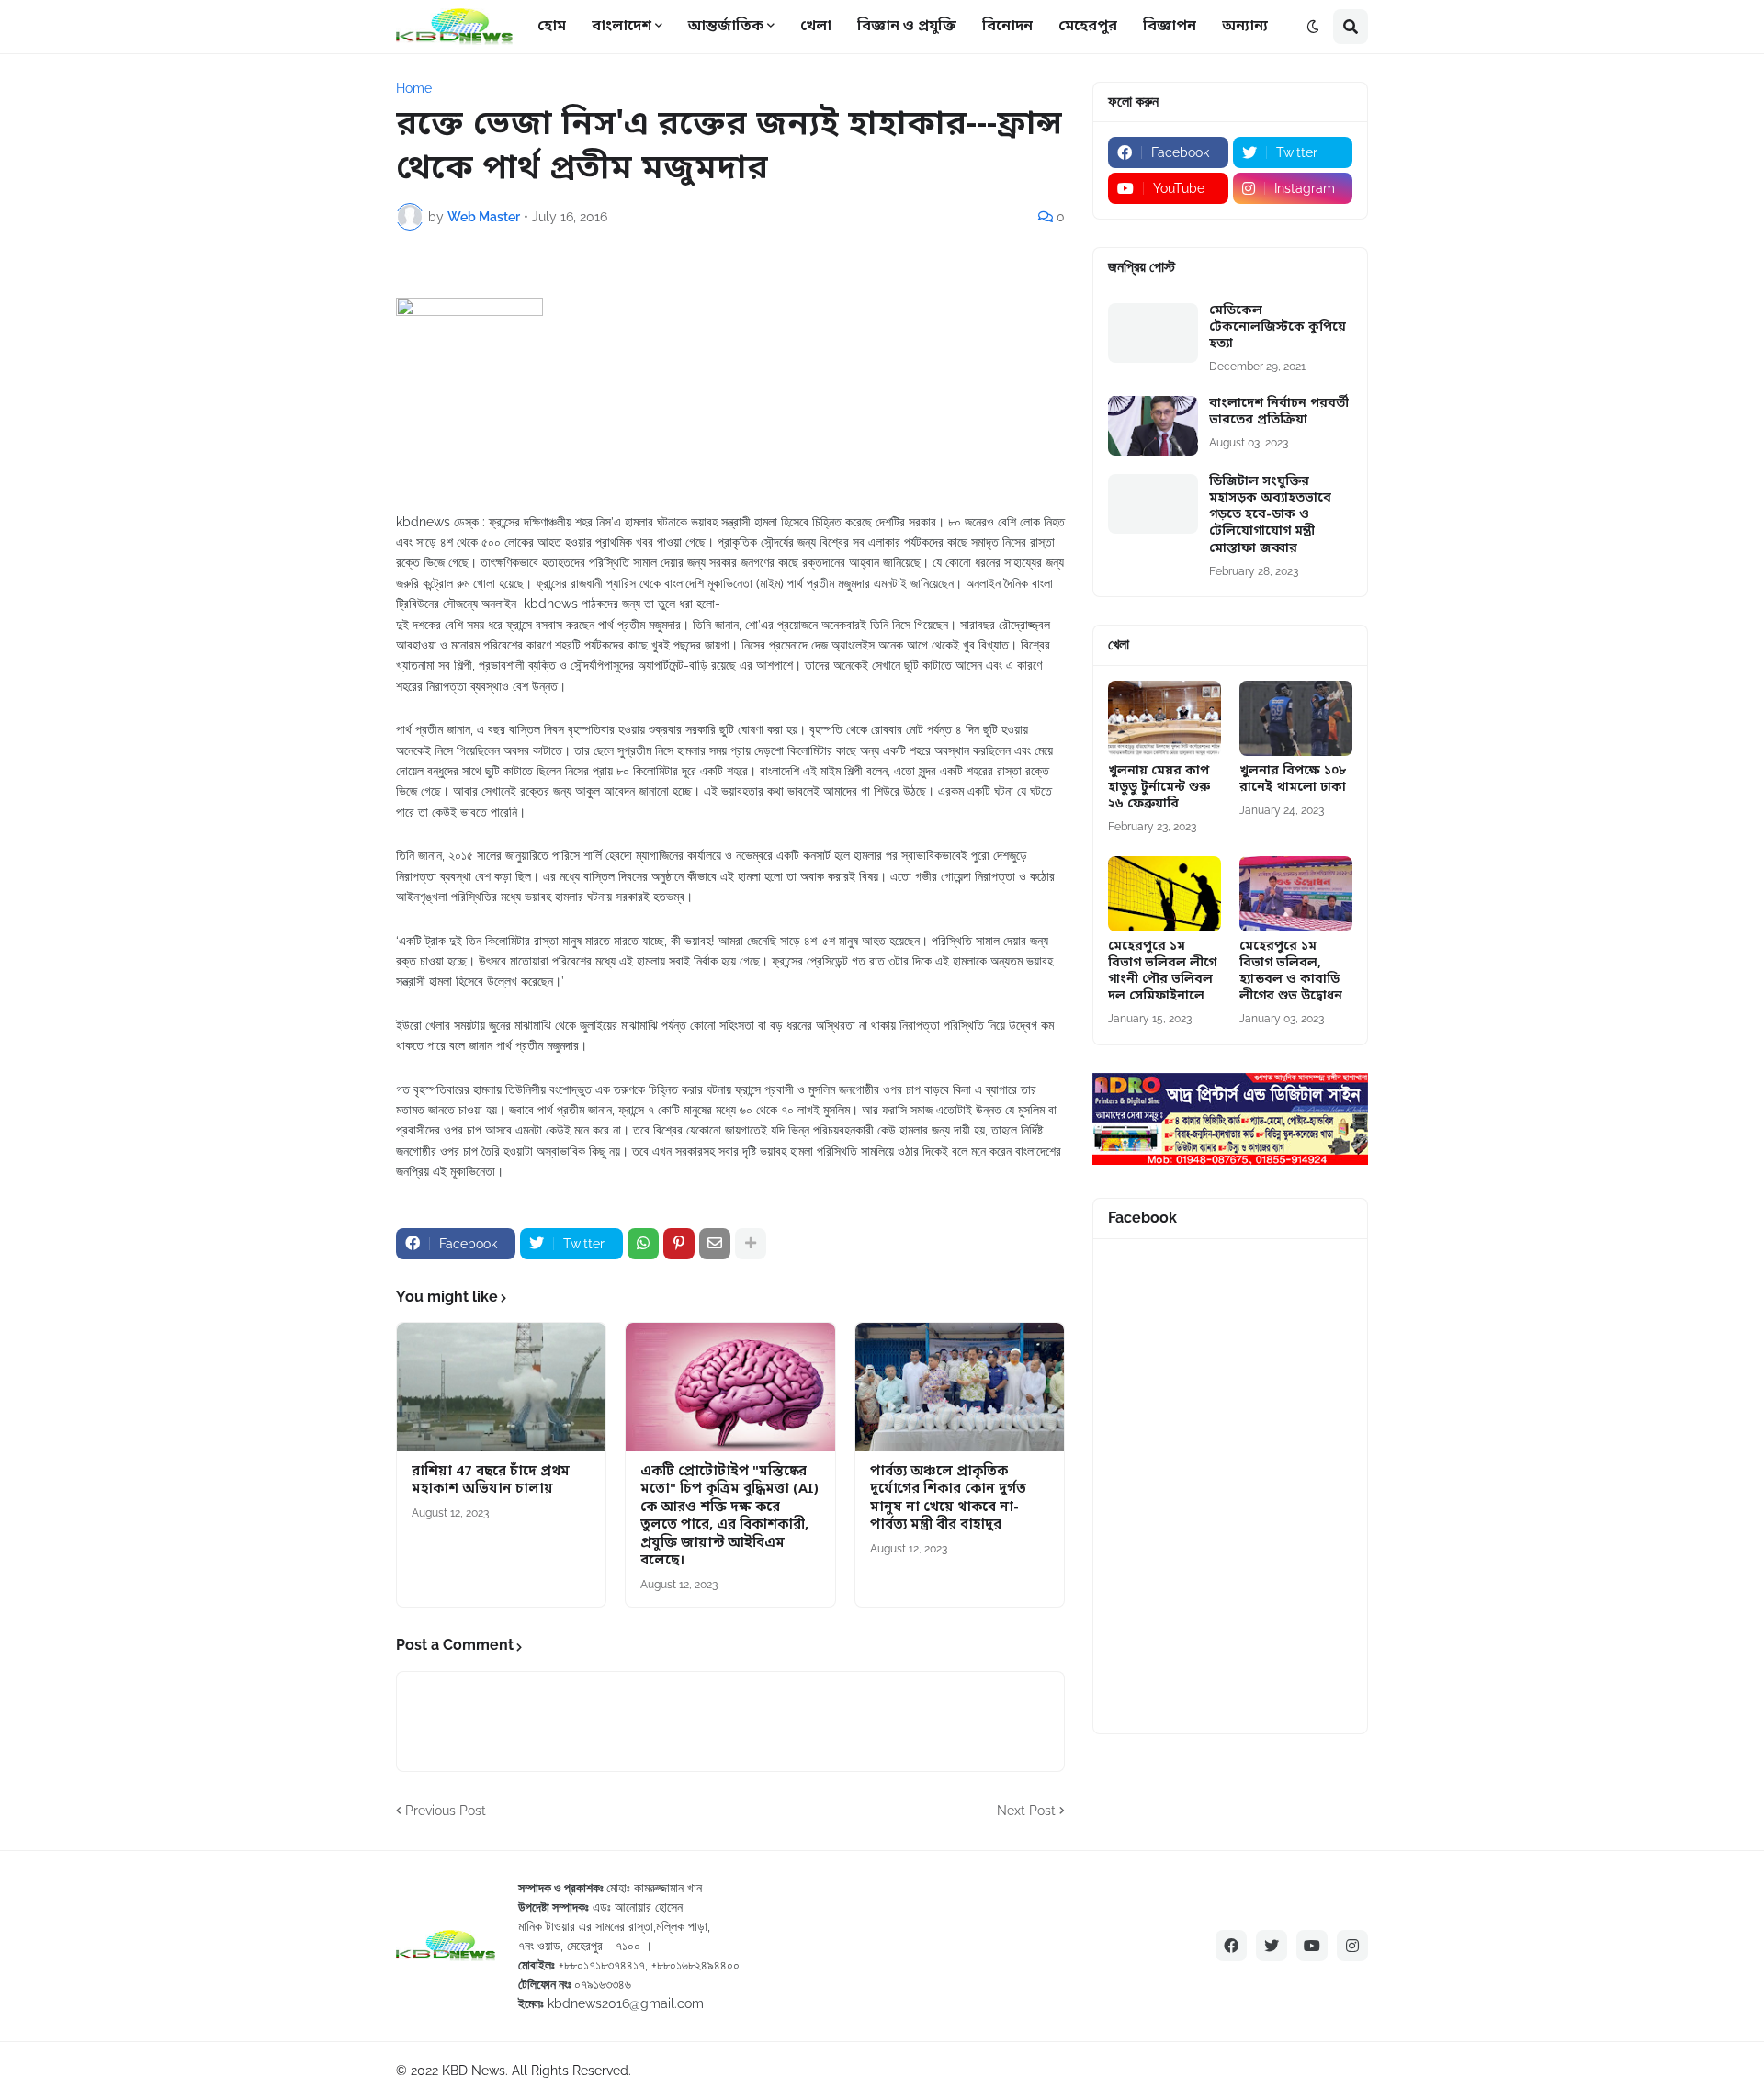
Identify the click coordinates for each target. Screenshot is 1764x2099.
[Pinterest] (679, 1244)
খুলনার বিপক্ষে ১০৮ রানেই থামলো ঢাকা (1293, 780)
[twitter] (1272, 1946)
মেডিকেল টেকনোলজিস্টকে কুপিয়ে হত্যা (1278, 328)
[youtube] (1312, 1946)
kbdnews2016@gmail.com (626, 2003)
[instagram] (1352, 1946)
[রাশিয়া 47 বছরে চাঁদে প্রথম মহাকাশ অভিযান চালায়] (501, 1387)
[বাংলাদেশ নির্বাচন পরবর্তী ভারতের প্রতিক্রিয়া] (1153, 426)
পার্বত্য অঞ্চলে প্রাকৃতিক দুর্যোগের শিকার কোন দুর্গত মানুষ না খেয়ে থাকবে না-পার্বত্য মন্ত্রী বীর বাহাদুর (948, 1499)
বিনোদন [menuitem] (1007, 27)
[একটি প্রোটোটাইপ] (730, 1387)
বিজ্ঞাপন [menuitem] (1170, 27)
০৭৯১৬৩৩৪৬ (603, 1984)
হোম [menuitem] (552, 27)
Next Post (1026, 1811)
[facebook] (1231, 1946)
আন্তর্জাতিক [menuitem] (726, 27)
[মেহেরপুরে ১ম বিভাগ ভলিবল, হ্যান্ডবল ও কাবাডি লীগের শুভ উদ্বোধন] (1296, 894)
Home (414, 88)
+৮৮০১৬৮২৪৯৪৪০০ (695, 1965)
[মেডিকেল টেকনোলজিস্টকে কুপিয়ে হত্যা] (1153, 333)
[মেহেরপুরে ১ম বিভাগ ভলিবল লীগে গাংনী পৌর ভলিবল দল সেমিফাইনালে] (1165, 894)
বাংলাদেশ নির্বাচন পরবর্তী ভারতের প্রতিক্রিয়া (1279, 412)
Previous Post (446, 1811)
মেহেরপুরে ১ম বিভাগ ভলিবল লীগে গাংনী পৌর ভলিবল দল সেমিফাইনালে (1162, 972)
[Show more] (751, 1244)
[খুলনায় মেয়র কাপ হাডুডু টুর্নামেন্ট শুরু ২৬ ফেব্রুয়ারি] (1165, 718)
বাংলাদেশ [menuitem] (622, 27)
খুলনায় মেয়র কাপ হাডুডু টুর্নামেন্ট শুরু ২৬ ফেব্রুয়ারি (1159, 788)
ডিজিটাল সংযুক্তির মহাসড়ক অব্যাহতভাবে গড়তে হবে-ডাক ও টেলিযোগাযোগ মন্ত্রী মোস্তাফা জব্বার (1270, 516)
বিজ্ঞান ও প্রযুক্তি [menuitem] (907, 27)
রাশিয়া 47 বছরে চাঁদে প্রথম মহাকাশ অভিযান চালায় (491, 1481)
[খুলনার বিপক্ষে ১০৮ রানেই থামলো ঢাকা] (1296, 718)
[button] (1313, 27)
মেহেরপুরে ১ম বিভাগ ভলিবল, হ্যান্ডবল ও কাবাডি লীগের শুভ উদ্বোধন (1291, 972)
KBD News (474, 2071)
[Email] (715, 1244)
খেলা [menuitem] (816, 27)
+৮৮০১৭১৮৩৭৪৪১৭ (602, 1965)
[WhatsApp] (643, 1244)
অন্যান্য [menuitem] (1245, 27)
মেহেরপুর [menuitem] (1088, 27)
